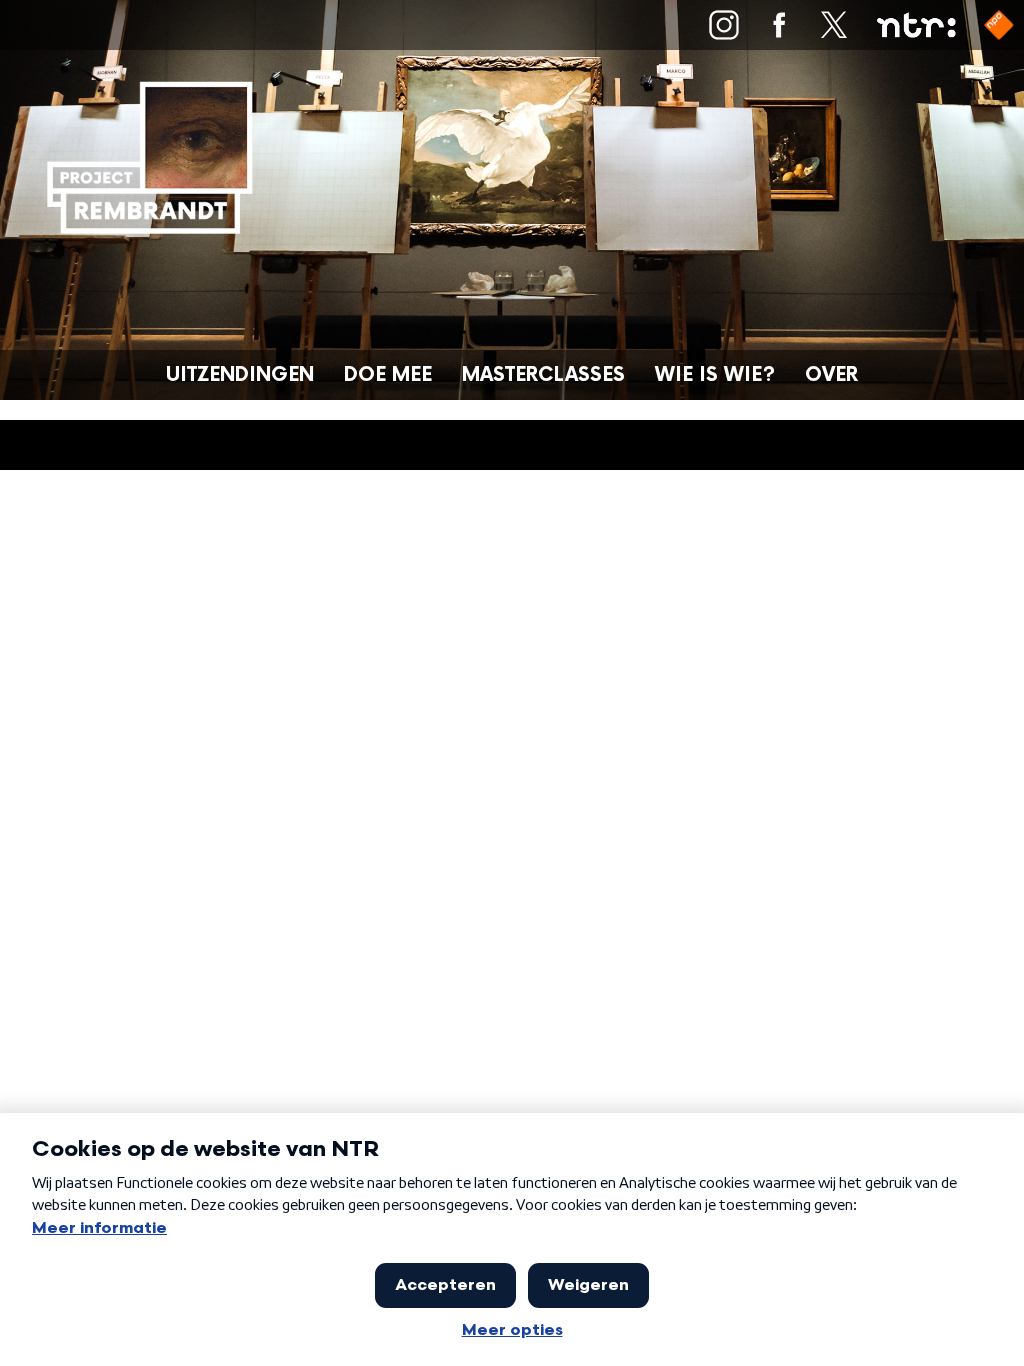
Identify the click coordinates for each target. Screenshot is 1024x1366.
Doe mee (388, 375)
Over (831, 375)
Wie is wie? (715, 375)
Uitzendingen (240, 375)
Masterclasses (543, 375)
